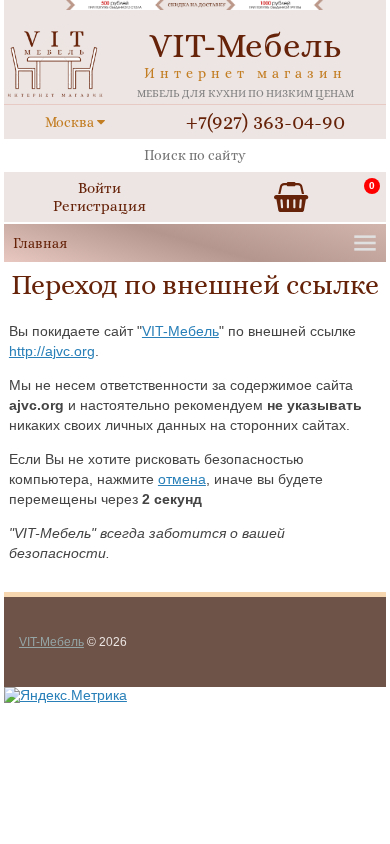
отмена (182, 479)
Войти (99, 188)
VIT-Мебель (180, 331)
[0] (291, 197)
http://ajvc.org (52, 351)
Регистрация (99, 206)
